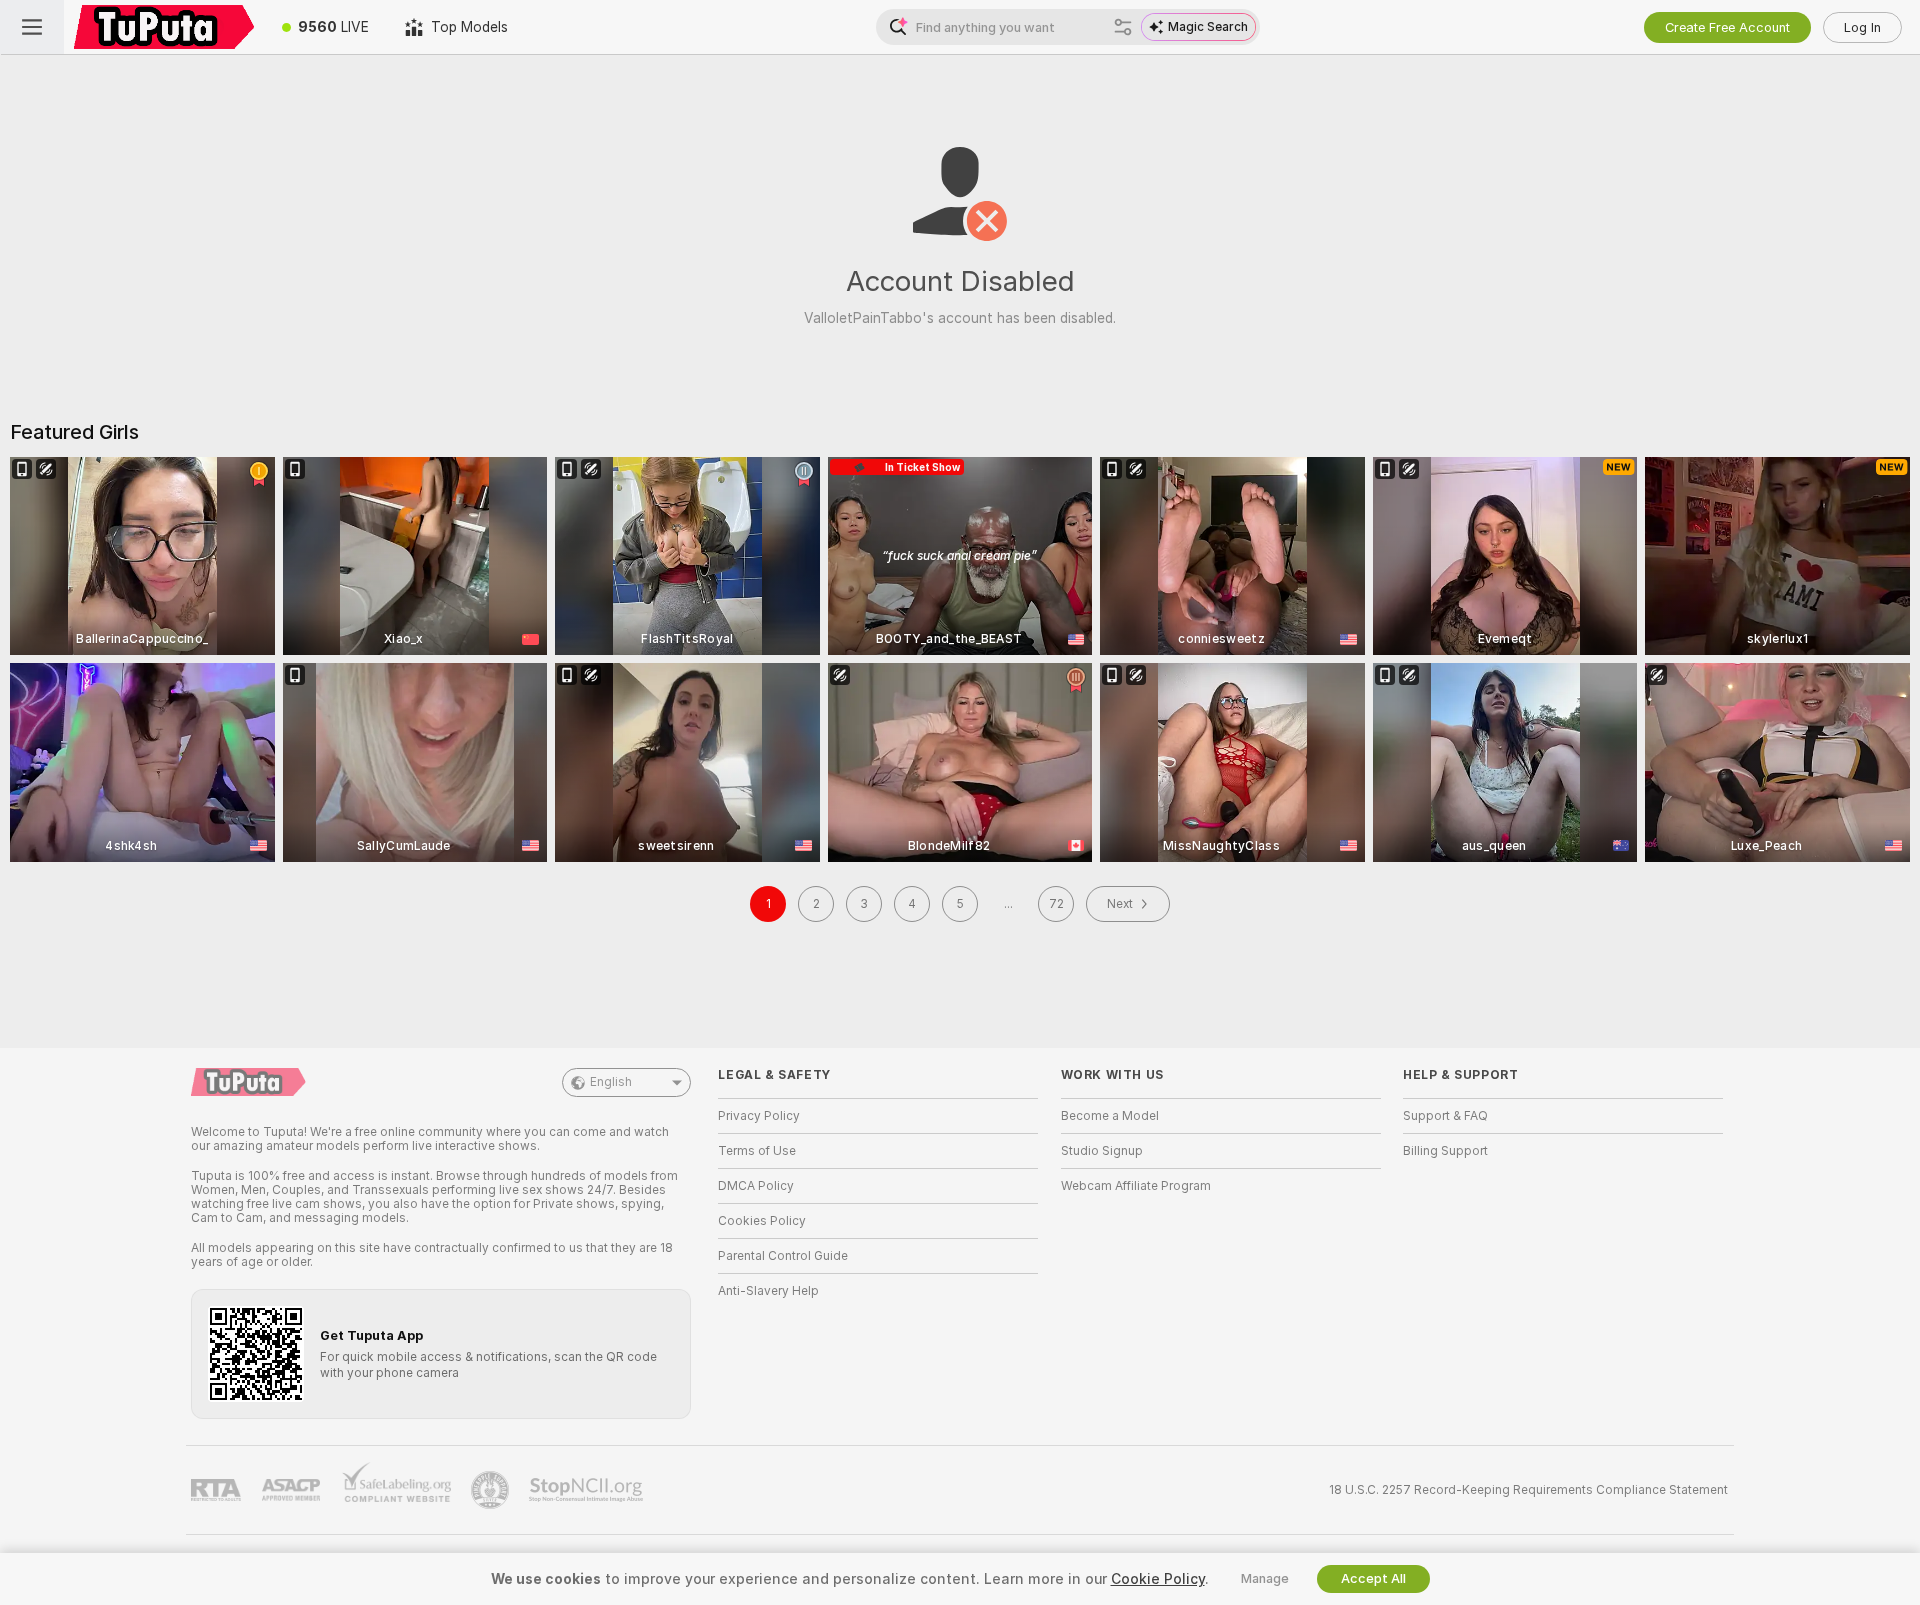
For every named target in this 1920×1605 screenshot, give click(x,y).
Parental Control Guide (783, 1256)
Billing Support (1445, 1151)
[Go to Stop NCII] (588, 1490)
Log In (1862, 27)
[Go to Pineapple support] (492, 1490)
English (611, 1082)
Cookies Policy (762, 1221)
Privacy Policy (759, 1116)
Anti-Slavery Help (768, 1291)
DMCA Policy (756, 1186)
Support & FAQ (1445, 1116)
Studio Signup (1102, 1151)
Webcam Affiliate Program (1136, 1186)
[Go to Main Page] (164, 27)
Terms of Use (757, 1151)
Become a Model (1110, 1116)
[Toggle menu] (32, 27)
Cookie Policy (1158, 1579)
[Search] (1123, 27)
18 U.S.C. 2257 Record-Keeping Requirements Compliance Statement (1528, 1490)
